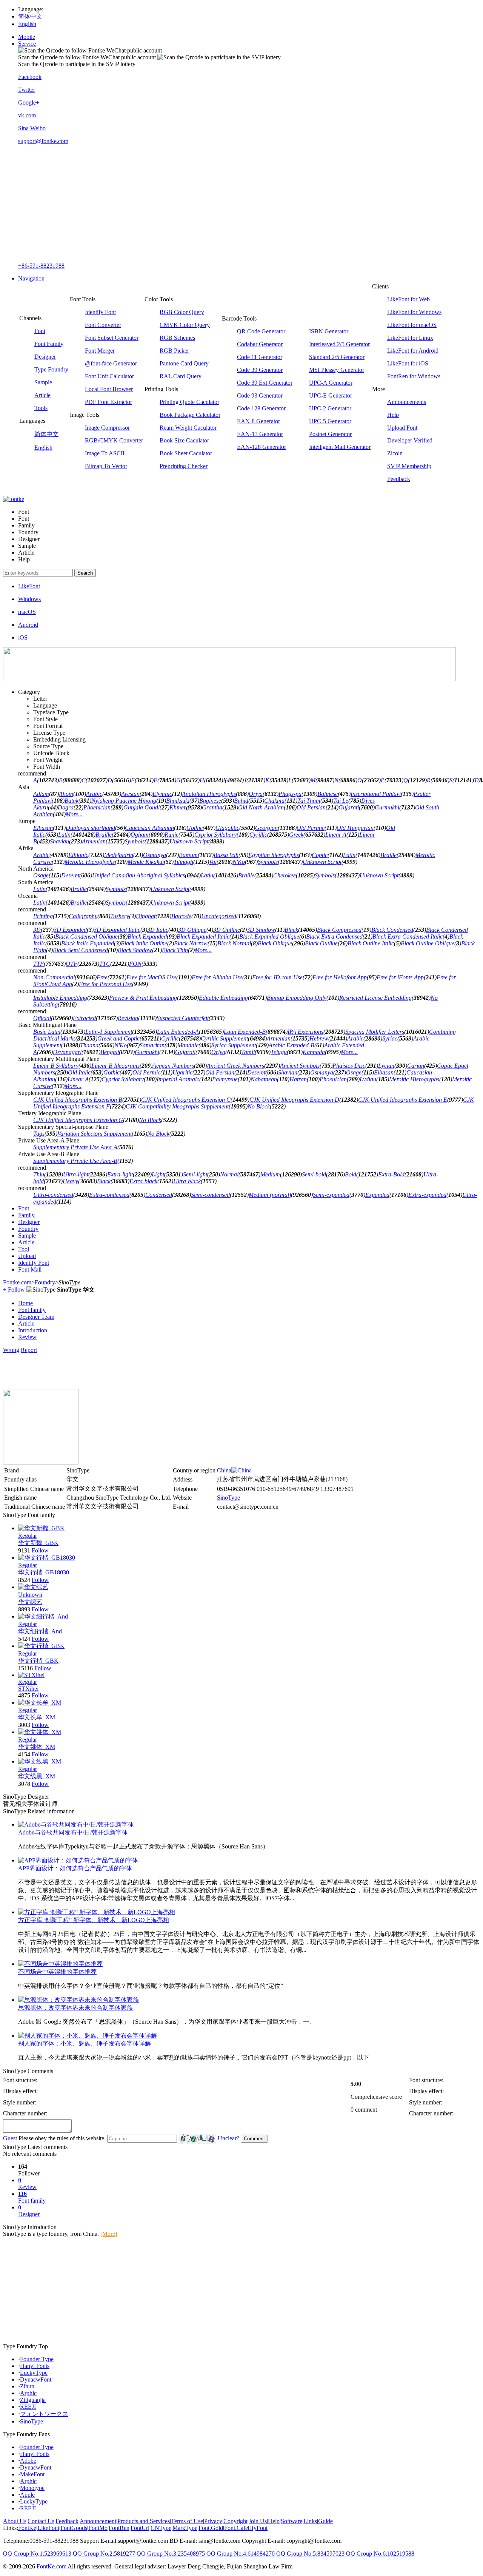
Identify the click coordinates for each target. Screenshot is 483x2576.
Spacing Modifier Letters (375, 1032)
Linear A (336, 835)
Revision (128, 1018)
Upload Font (402, 428)
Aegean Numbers (173, 1066)
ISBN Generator (329, 331)
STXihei (28, 1689)
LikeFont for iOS (408, 363)
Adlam (41, 794)
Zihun (27, 2386)
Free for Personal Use (105, 984)
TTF (38, 964)
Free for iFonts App (400, 977)
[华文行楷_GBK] (41, 1646)
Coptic (320, 855)
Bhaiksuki (178, 801)
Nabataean (264, 1079)
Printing (43, 916)
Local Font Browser (109, 389)
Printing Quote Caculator (189, 402)
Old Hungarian (355, 828)
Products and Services (144, 2521)
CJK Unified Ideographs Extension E (403, 1100)
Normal (229, 1174)
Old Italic (79, 1072)
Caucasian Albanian (149, 828)
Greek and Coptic (118, 1038)
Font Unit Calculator (109, 376)
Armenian (94, 841)
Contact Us (41, 2521)
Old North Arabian (261, 807)
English (27, 24)
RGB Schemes (177, 338)
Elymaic (162, 794)
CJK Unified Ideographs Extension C (186, 1100)
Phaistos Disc (349, 1066)
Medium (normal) (270, 1195)
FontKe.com (52, 2566)
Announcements (407, 402)
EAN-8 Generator (258, 421)
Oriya (256, 794)
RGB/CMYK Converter (114, 440)
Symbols (135, 841)
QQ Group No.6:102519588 (380, 2554)
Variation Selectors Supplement (95, 1134)
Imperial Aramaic (178, 1079)
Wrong (11, 1350)
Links (310, 2521)
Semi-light (195, 1174)
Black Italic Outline (144, 943)
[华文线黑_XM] (40, 1761)
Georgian (266, 828)
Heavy (70, 1181)
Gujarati (349, 807)
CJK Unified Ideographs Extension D (294, 1100)
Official (42, 1018)
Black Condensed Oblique (86, 937)
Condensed (159, 1195)
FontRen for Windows (414, 376)
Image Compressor (107, 428)
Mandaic (188, 1045)
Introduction (33, 1330)
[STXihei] (31, 1675)
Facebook (30, 77)
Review (27, 1337)
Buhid (241, 801)
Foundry (28, 1229)
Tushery (120, 916)
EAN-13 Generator (260, 434)
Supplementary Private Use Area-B (75, 1161)
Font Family (49, 344)
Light (158, 1174)
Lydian (368, 1079)
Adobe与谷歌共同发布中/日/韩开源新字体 (73, 1832)
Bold (351, 1174)
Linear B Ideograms (115, 1066)
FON (135, 964)
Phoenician (97, 807)
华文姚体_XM (37, 1747)
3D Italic (158, 930)
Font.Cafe (236, 2528)
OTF (72, 964)
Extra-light (120, 1174)
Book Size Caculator (184, 440)
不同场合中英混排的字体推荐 (57, 1972)
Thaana (89, 1045)
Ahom (66, 794)
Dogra (66, 807)
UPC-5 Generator (330, 421)
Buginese (210, 801)
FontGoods (74, 2528)
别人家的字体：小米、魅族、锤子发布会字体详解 (85, 2043)
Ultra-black (187, 1181)
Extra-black (143, 1181)
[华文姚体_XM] (40, 1732)
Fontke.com (17, 1282)
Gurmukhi (387, 807)
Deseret (70, 875)
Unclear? (228, 2138)
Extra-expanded (427, 1195)
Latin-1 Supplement (109, 1032)
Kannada (314, 1052)
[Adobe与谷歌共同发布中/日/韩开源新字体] (76, 1824)
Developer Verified (410, 440)
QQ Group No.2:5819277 (104, 2554)
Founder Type (37, 2359)
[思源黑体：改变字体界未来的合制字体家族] (78, 2000)
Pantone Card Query (184, 363)
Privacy (213, 2521)
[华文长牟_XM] (40, 1703)
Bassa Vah (226, 855)
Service (27, 44)
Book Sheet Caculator (186, 453)
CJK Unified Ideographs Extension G (78, 1120)
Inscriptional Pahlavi (376, 794)
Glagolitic (227, 828)
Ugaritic (182, 1072)
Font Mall (30, 1270)
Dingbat (146, 916)
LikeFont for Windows (414, 312)
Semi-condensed (210, 1195)
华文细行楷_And (40, 1631)
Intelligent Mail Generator (340, 447)
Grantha (212, 807)
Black (291, 930)
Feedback (399, 479)
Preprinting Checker (184, 466)
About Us (15, 2521)
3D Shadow (261, 930)
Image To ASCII (105, 453)
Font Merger (100, 351)
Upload (27, 1256)
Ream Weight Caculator (188, 428)
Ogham (140, 835)
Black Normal (234, 943)
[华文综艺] (33, 1587)
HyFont (258, 2528)
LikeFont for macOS (412, 325)
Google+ (29, 103)
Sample (43, 382)
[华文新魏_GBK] (41, 1528)
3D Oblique (192, 930)
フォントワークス (44, 2414)
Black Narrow (191, 943)
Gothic (195, 828)
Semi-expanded (331, 1195)
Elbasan (43, 828)
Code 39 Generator (260, 370)
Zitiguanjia (33, 2400)
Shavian (59, 841)
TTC (105, 964)
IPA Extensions (305, 1032)
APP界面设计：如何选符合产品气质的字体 (75, 1868)
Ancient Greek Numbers (235, 1066)
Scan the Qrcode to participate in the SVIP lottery (77, 64)
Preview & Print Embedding (143, 998)
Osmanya (155, 855)
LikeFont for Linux (410, 338)
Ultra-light (76, 1174)
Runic (172, 835)
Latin (64, 835)
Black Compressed (339, 930)
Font (40, 331)
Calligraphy (83, 916)
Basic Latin (47, 1032)
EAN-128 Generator (261, 447)
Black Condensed (392, 930)
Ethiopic (78, 855)
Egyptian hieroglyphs (274, 855)
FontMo (98, 2528)
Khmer (178, 807)
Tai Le (341, 801)
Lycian (386, 1066)
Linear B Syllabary (56, 1066)
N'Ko (239, 862)
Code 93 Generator (260, 395)
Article (42, 395)
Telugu (279, 1052)
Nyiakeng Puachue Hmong (124, 801)
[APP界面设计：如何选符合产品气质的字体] (78, 1860)
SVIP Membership (409, 466)
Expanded (377, 1195)
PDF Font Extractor (108, 402)
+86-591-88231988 (41, 266)
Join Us (258, 2521)
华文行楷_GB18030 (44, 1572)
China (224, 1470)
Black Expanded (147, 937)
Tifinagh (183, 862)
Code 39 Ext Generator (265, 383)
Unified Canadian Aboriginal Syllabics (138, 875)
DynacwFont (36, 2379)
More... (74, 814)
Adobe (28, 2461)
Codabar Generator (260, 344)
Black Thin (175, 950)
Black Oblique (275, 943)
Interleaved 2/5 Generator (339, 344)
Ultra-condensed (53, 1195)
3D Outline (227, 930)
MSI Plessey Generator (337, 370)
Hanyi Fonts (35, 2366)
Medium (270, 1174)
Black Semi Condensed (80, 950)
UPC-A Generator (331, 383)
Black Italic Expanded (88, 943)
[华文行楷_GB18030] (47, 1558)
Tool (24, 1249)
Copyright (235, 2521)
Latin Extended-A (178, 1032)
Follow (40, 1550)
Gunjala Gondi (142, 807)
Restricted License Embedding (375, 998)
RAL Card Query (181, 376)
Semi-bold (314, 1174)
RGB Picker (174, 351)
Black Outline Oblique (428, 943)
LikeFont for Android (413, 351)
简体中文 (30, 16)
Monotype (32, 2488)
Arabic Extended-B (291, 1045)
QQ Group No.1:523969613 (37, 2554)
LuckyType (34, 2373)
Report (29, 1350)
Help (393, 415)
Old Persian (311, 807)
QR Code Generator (261, 331)
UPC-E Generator (331, 395)
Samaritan (152, 1045)
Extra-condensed (109, 1195)
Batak (72, 801)
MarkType (185, 2528)
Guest (10, 2138)
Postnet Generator (330, 434)
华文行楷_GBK (38, 1661)
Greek (296, 835)
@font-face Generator (111, 363)
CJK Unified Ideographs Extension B (78, 1100)
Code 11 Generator (260, 357)
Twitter (27, 90)
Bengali (110, 1052)
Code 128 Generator (261, 408)
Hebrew (319, 1038)
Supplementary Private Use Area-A (75, 1147)
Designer (45, 357)
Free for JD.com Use (277, 977)
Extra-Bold (391, 1174)
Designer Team (36, 1317)
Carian (416, 1066)
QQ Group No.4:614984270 (241, 2554)
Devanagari (67, 1052)
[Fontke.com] (14, 499)
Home (25, 1303)
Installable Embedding (60, 998)
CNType (161, 2528)
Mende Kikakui (146, 862)
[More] (109, 2234)
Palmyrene (225, 1079)
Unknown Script (189, 841)
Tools (41, 408)
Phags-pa (290, 794)
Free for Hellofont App (340, 977)
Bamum (188, 855)
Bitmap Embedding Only (297, 998)
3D (37, 930)
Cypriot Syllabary (215, 835)
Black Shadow (135, 950)
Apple (27, 2495)
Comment (254, 2139)
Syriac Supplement (234, 1045)
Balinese (328, 794)
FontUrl (140, 2528)
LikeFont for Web (408, 299)
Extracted (84, 1018)
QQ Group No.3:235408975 (171, 2554)
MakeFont (32, 2474)
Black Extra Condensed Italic (408, 937)
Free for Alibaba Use (217, 977)
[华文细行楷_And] (43, 1616)
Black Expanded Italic (203, 937)
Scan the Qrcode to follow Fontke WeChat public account (87, 57)
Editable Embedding (223, 998)
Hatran (298, 1079)
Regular (28, 1536)
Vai (213, 862)
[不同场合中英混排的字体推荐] (60, 1964)
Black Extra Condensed (334, 937)
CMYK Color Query (185, 325)
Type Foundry (51, 369)
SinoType (228, 1498)
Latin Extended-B (245, 1032)
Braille (104, 835)
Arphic (28, 2393)
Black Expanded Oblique (269, 937)
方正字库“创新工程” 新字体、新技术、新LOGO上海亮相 (94, 1920)
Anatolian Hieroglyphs (209, 794)
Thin (39, 1174)
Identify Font (100, 312)
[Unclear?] (197, 2139)
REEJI (28, 2407)
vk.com (27, 115)
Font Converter (103, 325)
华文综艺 (30, 1602)
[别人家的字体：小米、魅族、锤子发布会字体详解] (88, 2036)
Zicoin (395, 453)
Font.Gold (211, 2528)
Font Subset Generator (112, 338)
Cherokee (285, 875)
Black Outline (321, 943)
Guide (325, 2521)
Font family (32, 1310)
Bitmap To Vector (106, 466)
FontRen (119, 2528)
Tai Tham (309, 801)
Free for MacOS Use (151, 977)
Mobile (27, 37)
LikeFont (48, 2528)
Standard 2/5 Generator (337, 357)
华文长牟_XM (37, 1717)
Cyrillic (258, 835)
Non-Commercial (54, 977)
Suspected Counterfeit (183, 1018)
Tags (39, 1134)
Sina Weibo (32, 128)
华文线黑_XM (37, 1776)
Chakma (274, 801)
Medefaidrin (119, 855)
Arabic (94, 794)
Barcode (181, 916)
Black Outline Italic (371, 943)
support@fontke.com (43, 141)
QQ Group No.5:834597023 (310, 2554)
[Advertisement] (249, 203)
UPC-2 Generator (330, 408)
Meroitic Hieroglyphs (90, 862)
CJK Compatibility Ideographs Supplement (177, 1106)
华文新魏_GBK (38, 1543)
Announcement (98, 2521)
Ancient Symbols (300, 1066)
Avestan (130, 794)
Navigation (31, 278)
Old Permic (311, 828)
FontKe (27, 2528)
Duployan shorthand (90, 828)
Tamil (248, 1052)
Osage (41, 875)
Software (291, 2521)
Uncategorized (219, 916)
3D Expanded (70, 930)
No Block (259, 1106)
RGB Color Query (182, 312)
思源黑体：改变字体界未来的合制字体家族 (75, 2008)
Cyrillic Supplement (224, 1038)
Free (102, 977)
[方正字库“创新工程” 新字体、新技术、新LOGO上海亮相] (97, 1912)
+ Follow (14, 1290)
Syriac (390, 1038)
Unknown (30, 1595)
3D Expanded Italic (117, 930)
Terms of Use (187, 2521)
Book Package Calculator (190, 415)
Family (26, 1215)
